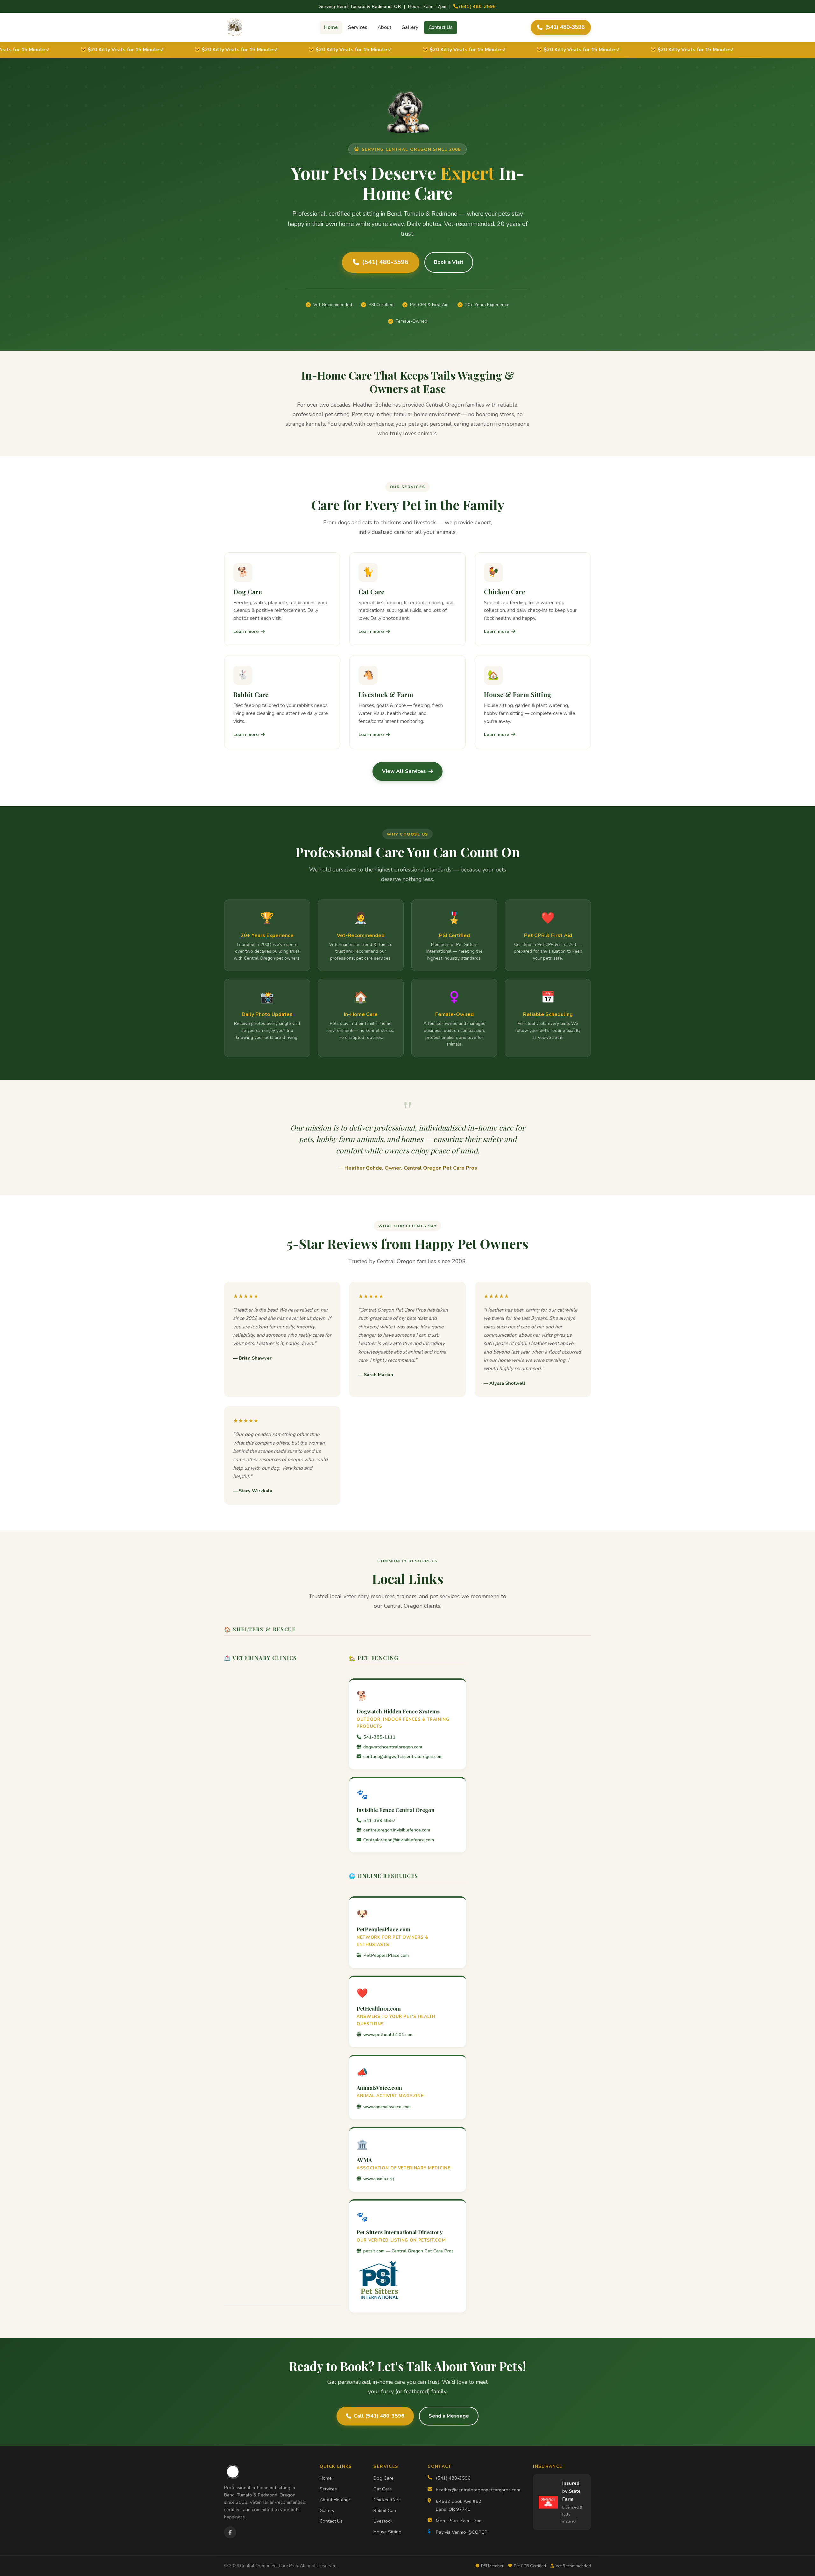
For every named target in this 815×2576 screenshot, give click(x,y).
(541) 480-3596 (477, 6)
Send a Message (449, 2416)
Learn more (246, 631)
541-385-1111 (379, 1737)
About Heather (335, 2500)
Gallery (410, 27)
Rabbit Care (386, 2510)
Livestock (383, 2521)
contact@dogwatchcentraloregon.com (403, 1756)
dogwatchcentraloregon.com (393, 1747)
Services (358, 27)
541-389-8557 (379, 1820)
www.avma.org (379, 2179)
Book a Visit (449, 262)
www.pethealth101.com (388, 2034)
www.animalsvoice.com (387, 2107)
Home (331, 27)
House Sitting (387, 2532)
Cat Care (383, 2489)
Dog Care (383, 2478)
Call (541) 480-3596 (379, 2416)
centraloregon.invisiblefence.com (397, 1830)
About (384, 27)
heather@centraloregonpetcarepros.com (478, 2490)
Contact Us (441, 27)
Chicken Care (387, 2500)
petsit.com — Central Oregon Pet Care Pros (408, 2251)
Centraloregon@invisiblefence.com (399, 1840)
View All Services (404, 771)
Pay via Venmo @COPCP (462, 2532)
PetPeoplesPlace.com (386, 1955)
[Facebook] (230, 2532)
